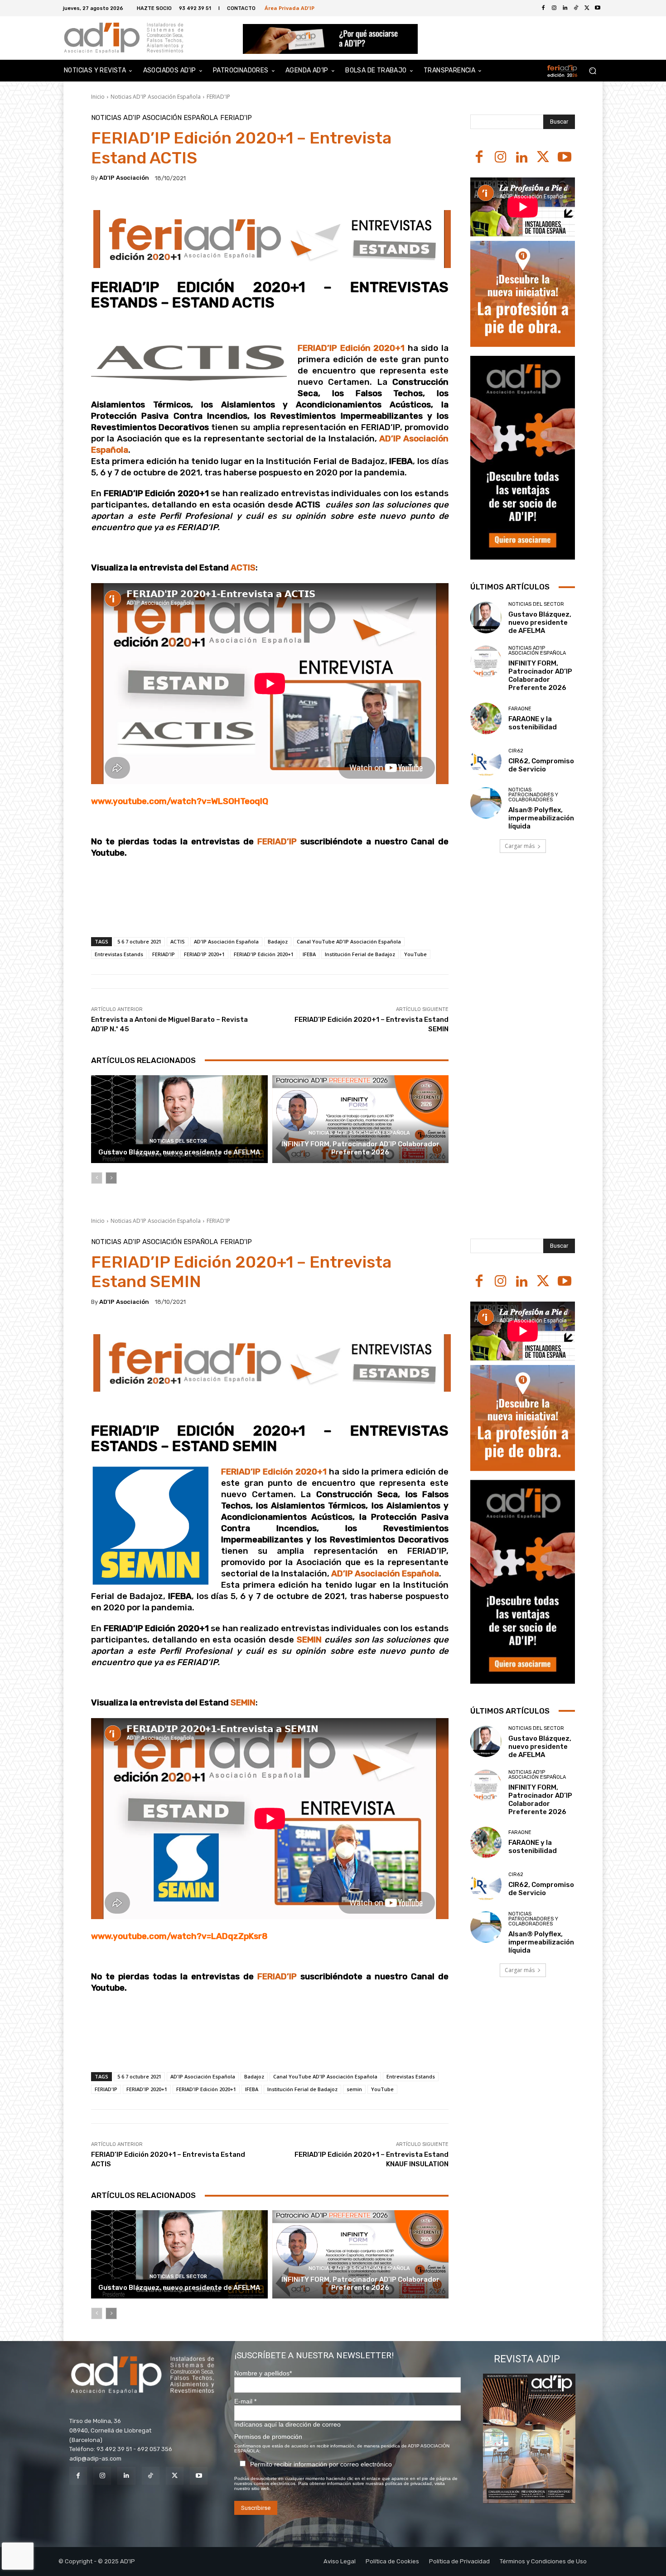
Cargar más (520, 846)
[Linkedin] (522, 158)
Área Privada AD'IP (290, 8)
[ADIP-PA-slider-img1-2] (331, 39)
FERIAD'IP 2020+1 (204, 954)
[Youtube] (598, 8)
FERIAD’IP (277, 842)
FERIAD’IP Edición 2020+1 (353, 348)
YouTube (415, 954)
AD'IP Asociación (124, 178)
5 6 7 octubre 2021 (139, 941)
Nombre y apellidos (263, 2373)
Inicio (98, 97)
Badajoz (278, 941)
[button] (592, 71)
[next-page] (111, 1178)
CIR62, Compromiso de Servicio (541, 765)
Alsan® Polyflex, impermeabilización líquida (541, 818)
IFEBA (309, 954)
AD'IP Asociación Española (226, 941)
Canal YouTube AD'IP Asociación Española (349, 941)
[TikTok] (151, 2476)
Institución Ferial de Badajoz (360, 954)
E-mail (245, 2401)
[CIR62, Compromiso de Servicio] (486, 761)
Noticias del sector (178, 1141)
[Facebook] (543, 8)
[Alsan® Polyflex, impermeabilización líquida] (486, 803)
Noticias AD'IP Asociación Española (156, 97)
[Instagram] (500, 158)
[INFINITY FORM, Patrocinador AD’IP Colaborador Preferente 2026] (361, 1119)
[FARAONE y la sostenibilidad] (486, 718)
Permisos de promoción (268, 2437)
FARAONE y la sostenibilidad (533, 723)
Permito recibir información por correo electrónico (321, 2464)
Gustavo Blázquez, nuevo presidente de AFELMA (179, 1152)
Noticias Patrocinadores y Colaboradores (533, 795)
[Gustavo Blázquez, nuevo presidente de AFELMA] (179, 1119)
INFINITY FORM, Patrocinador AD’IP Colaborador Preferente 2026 (360, 1148)
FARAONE (520, 709)
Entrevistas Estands (119, 954)
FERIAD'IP (218, 97)
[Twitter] (587, 8)
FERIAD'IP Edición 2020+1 (264, 954)
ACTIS (178, 941)
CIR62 (516, 751)
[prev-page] (97, 1178)
